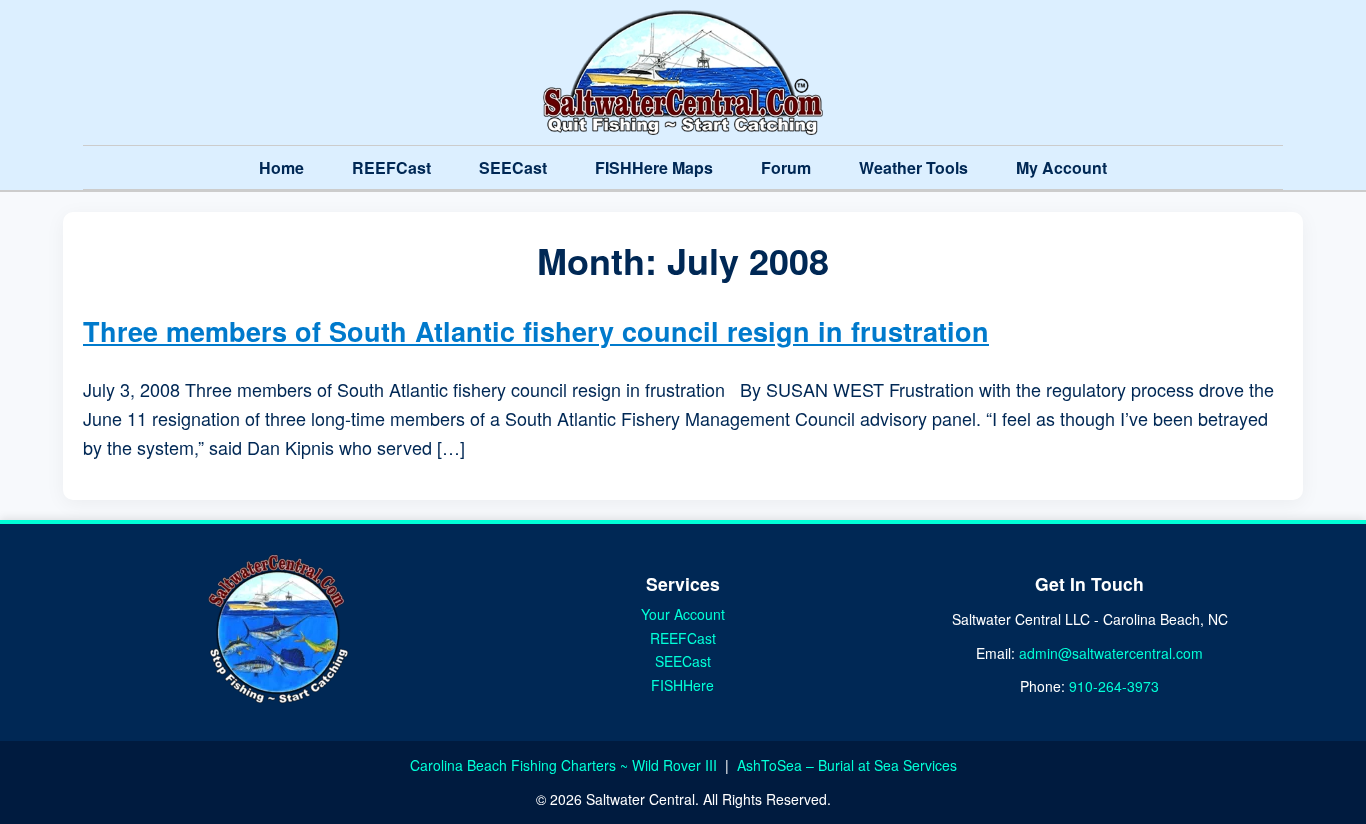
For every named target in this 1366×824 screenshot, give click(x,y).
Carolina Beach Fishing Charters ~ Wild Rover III (565, 765)
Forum (786, 167)
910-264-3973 (1114, 686)
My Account (1061, 167)
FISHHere (682, 685)
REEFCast (391, 167)
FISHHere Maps (654, 167)
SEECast (513, 167)
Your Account (683, 614)
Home (281, 167)
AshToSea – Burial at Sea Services (847, 765)
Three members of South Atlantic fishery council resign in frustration (536, 331)
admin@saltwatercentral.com (1111, 653)
